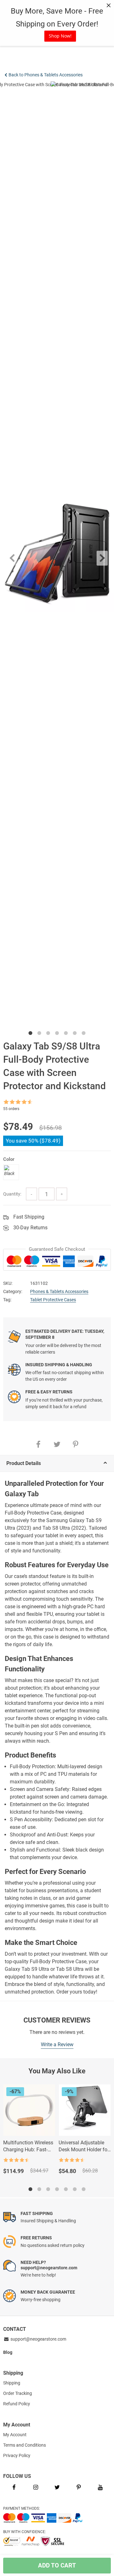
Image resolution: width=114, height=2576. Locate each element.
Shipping (12, 2383)
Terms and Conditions (25, 2445)
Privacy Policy (17, 2455)
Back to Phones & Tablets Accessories (46, 75)
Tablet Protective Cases (53, 1300)
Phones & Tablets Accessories (59, 1291)
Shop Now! (60, 36)
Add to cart (57, 2565)
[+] (62, 1194)
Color (9, 1159)
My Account (15, 2435)
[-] (32, 1194)
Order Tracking (18, 2393)
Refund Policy (17, 2404)
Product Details (24, 1463)
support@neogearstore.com (38, 2339)
